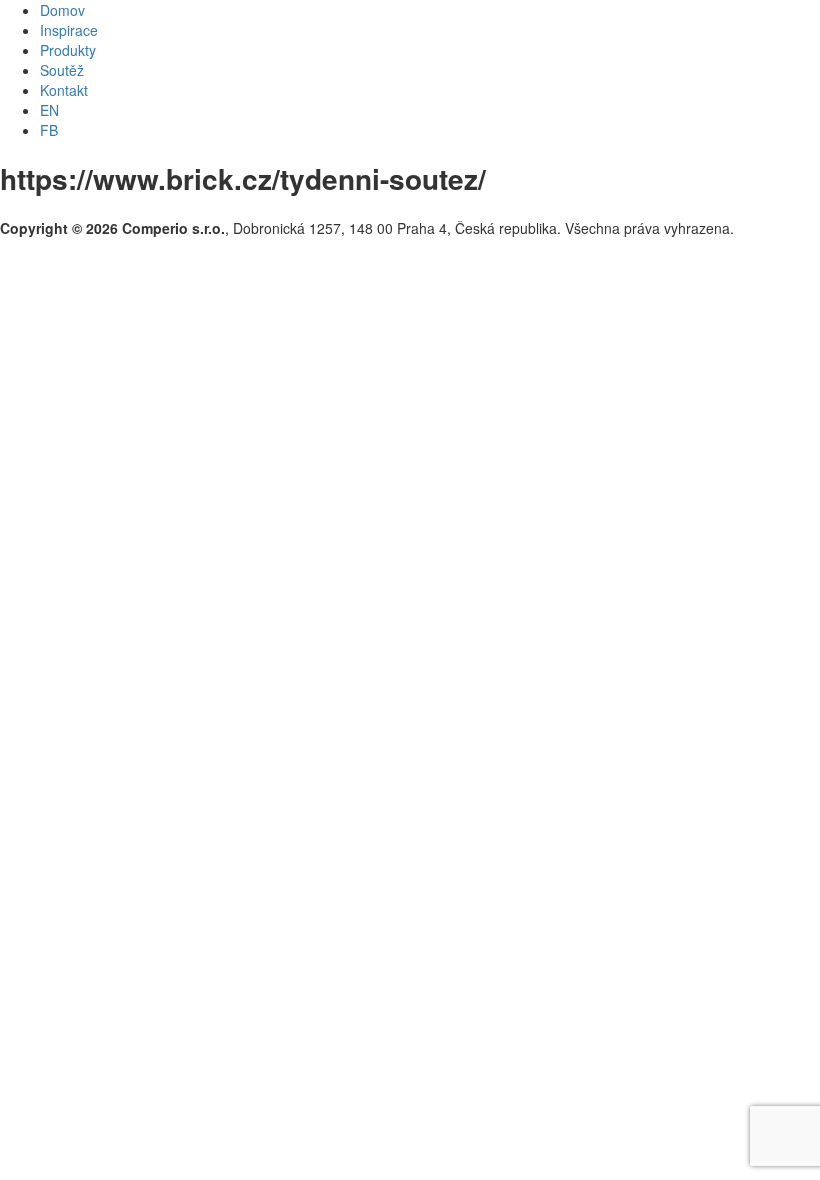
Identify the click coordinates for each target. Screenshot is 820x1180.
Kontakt (64, 90)
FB (49, 130)
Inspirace (69, 30)
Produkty (68, 50)
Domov (62, 10)
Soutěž (62, 70)
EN (49, 110)
